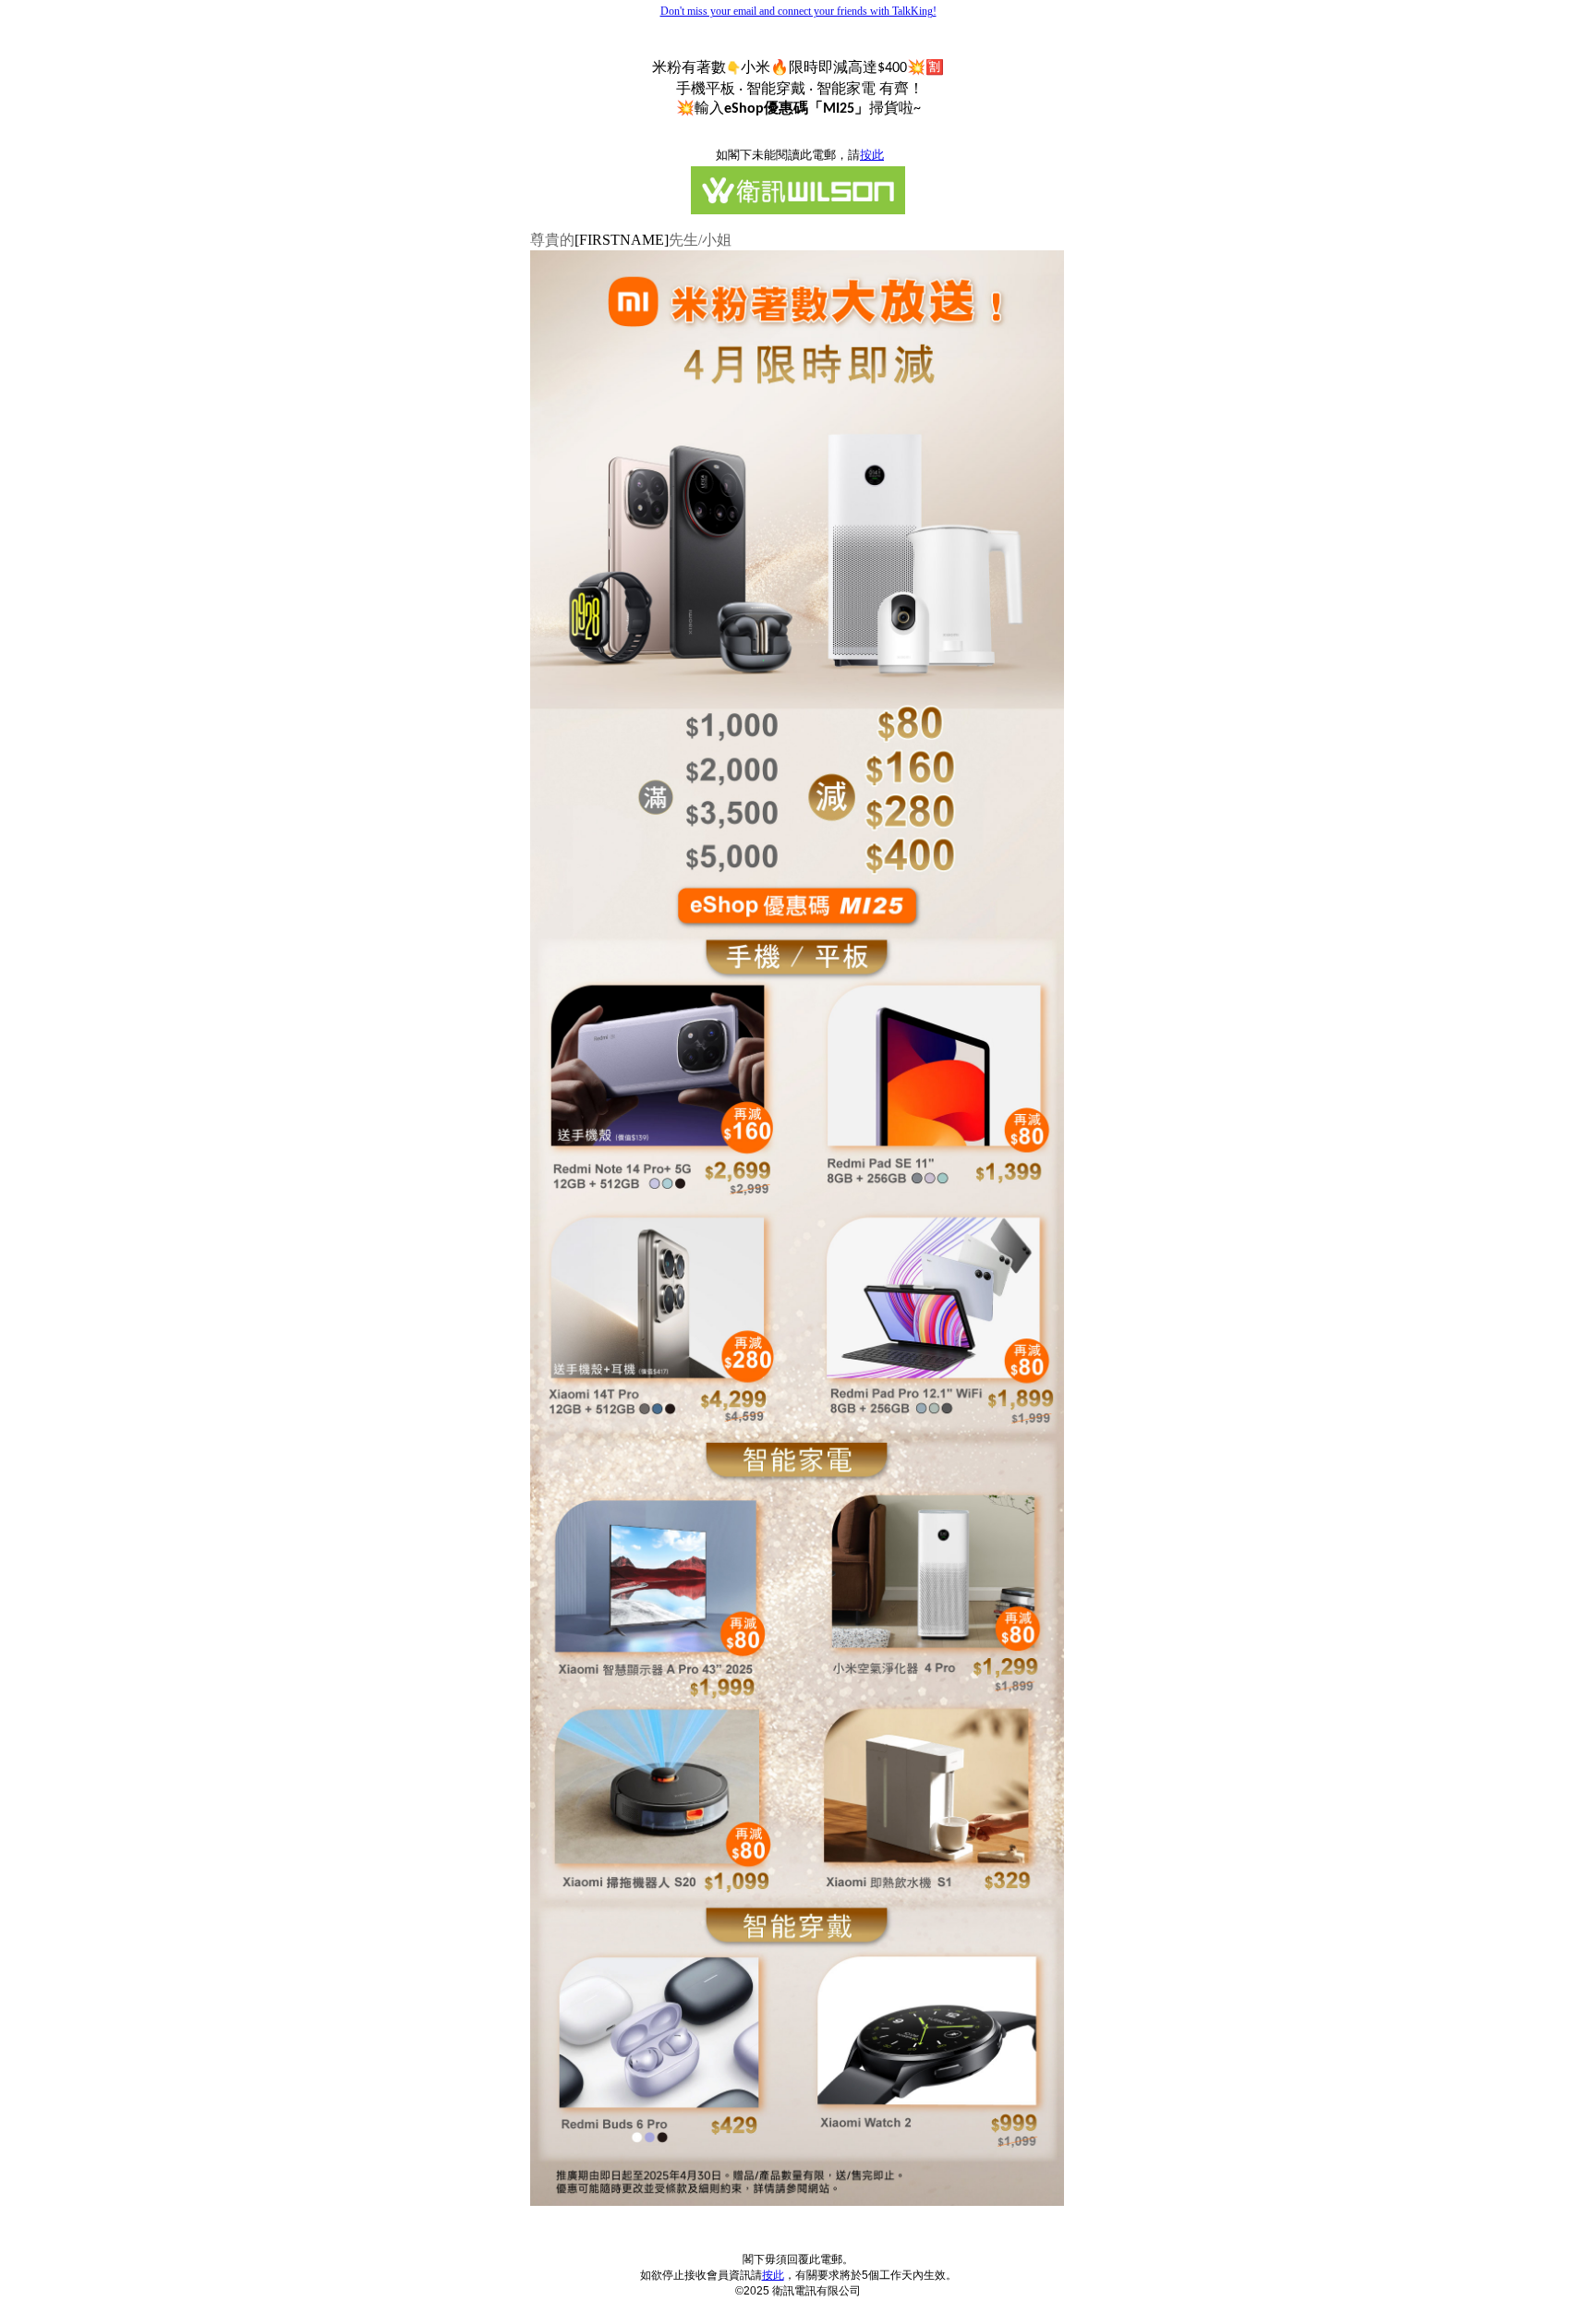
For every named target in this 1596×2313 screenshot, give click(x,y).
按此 (773, 2275)
